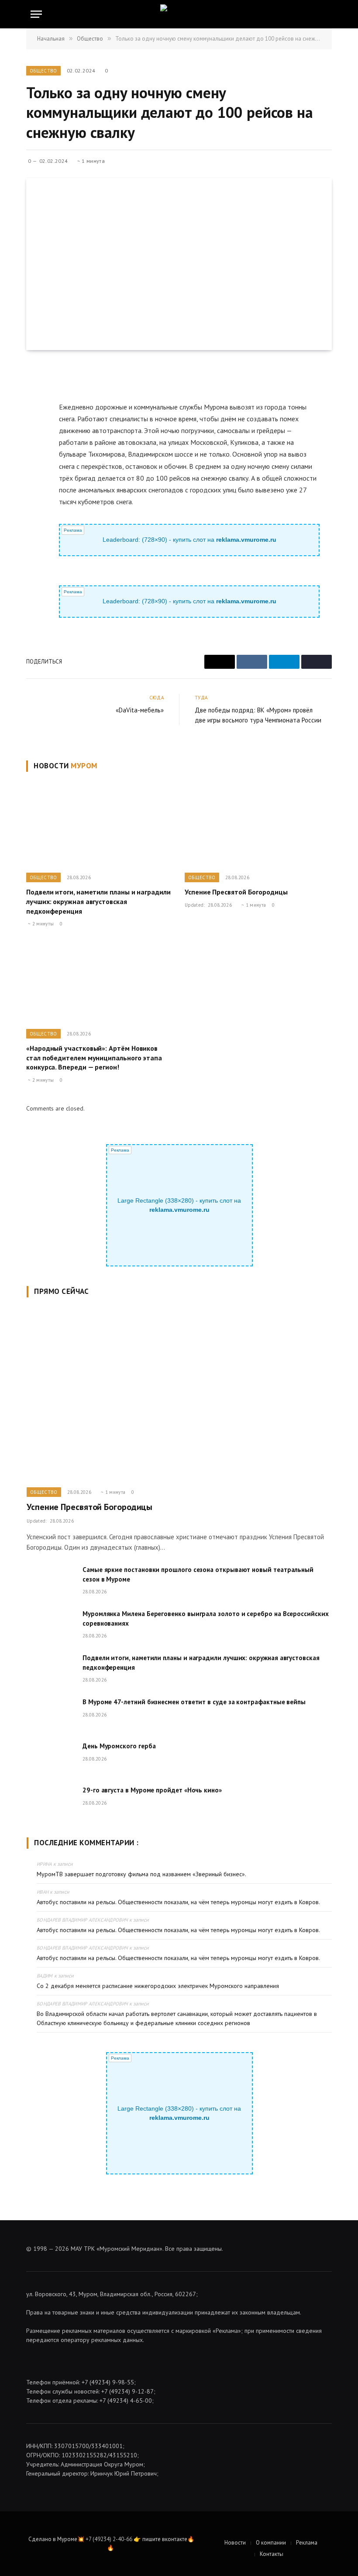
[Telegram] (34, 433)
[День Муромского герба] (51, 1757)
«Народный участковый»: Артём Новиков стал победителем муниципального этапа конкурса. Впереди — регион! (94, 1058)
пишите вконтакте (165, 2539)
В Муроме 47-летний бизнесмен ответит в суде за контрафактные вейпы (194, 1702)
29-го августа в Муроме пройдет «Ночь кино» (152, 1790)
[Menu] (36, 14)
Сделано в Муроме (53, 2539)
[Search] (327, 14)
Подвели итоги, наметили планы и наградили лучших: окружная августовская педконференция (98, 901)
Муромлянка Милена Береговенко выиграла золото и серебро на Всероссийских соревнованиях (206, 1618)
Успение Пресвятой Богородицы (236, 892)
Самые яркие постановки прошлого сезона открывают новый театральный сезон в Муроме (198, 1574)
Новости (235, 2543)
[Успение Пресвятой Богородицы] (258, 825)
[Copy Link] (34, 453)
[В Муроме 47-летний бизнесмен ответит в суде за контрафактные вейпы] (51, 1713)
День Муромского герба (119, 1746)
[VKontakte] (34, 413)
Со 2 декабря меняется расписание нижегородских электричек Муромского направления (158, 1986)
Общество (43, 71)
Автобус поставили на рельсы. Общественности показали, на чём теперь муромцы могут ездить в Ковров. (178, 1902)
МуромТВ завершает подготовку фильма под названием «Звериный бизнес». (141, 1874)
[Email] (34, 392)
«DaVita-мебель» (140, 710)
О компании (271, 2543)
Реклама (307, 2543)
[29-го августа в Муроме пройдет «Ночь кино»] (51, 1801)
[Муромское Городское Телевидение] (179, 14)
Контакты (272, 2554)
